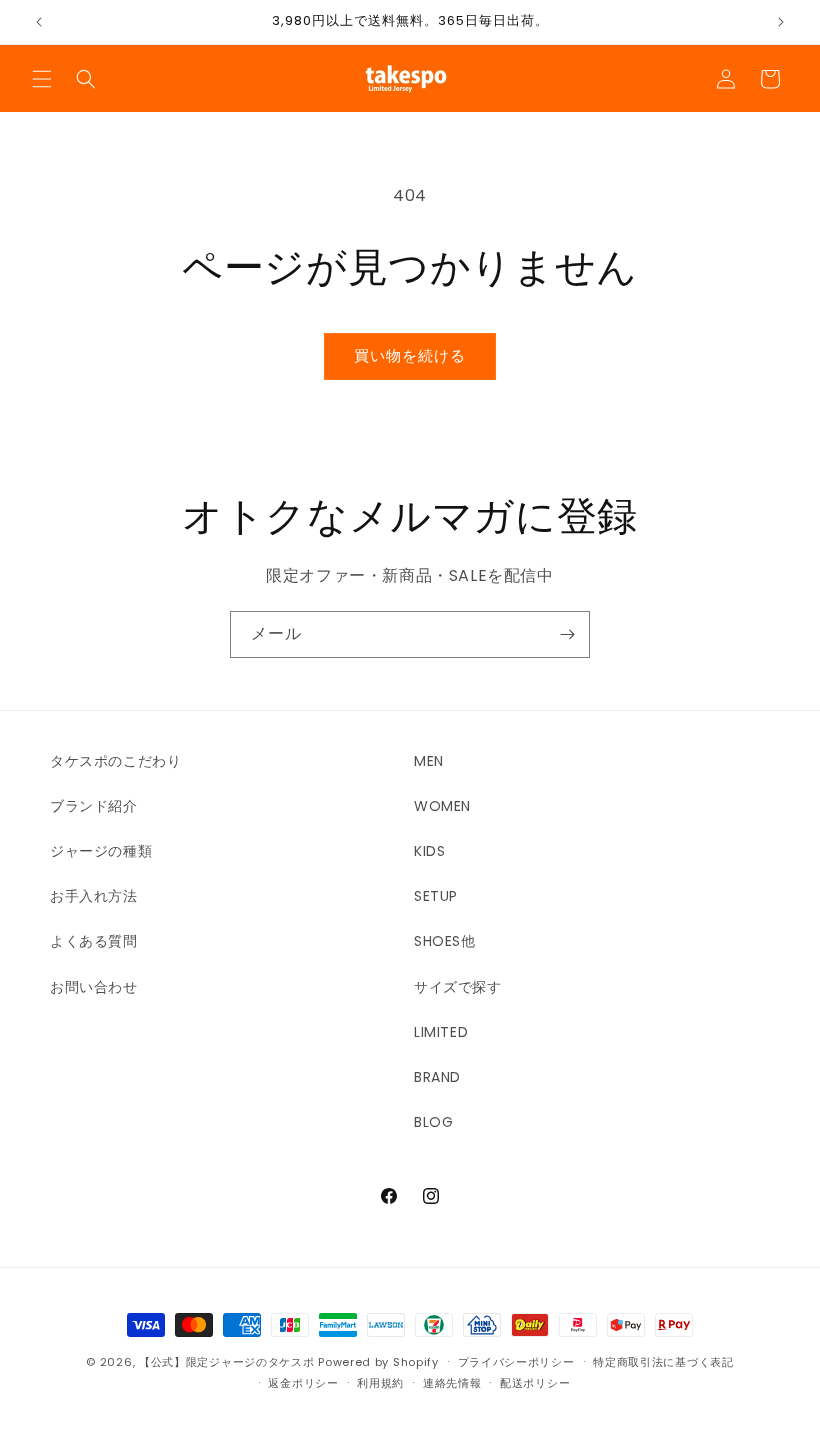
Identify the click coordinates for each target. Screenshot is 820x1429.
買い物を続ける (410, 355)
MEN (429, 761)
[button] (42, 79)
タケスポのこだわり (115, 761)
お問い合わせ (94, 987)
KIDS (429, 851)
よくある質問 (94, 941)
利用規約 (380, 1383)
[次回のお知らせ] (781, 22)
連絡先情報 (452, 1383)
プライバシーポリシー (516, 1362)
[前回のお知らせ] (39, 22)
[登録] (567, 634)
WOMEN (442, 806)
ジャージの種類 (101, 851)
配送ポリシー (535, 1383)
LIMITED (441, 1032)
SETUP (436, 896)
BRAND (437, 1077)
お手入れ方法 (94, 896)
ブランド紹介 (94, 806)
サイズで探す (458, 987)
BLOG (433, 1122)
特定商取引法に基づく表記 (663, 1362)
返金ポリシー (303, 1383)
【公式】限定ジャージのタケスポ (227, 1362)
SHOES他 (445, 941)
